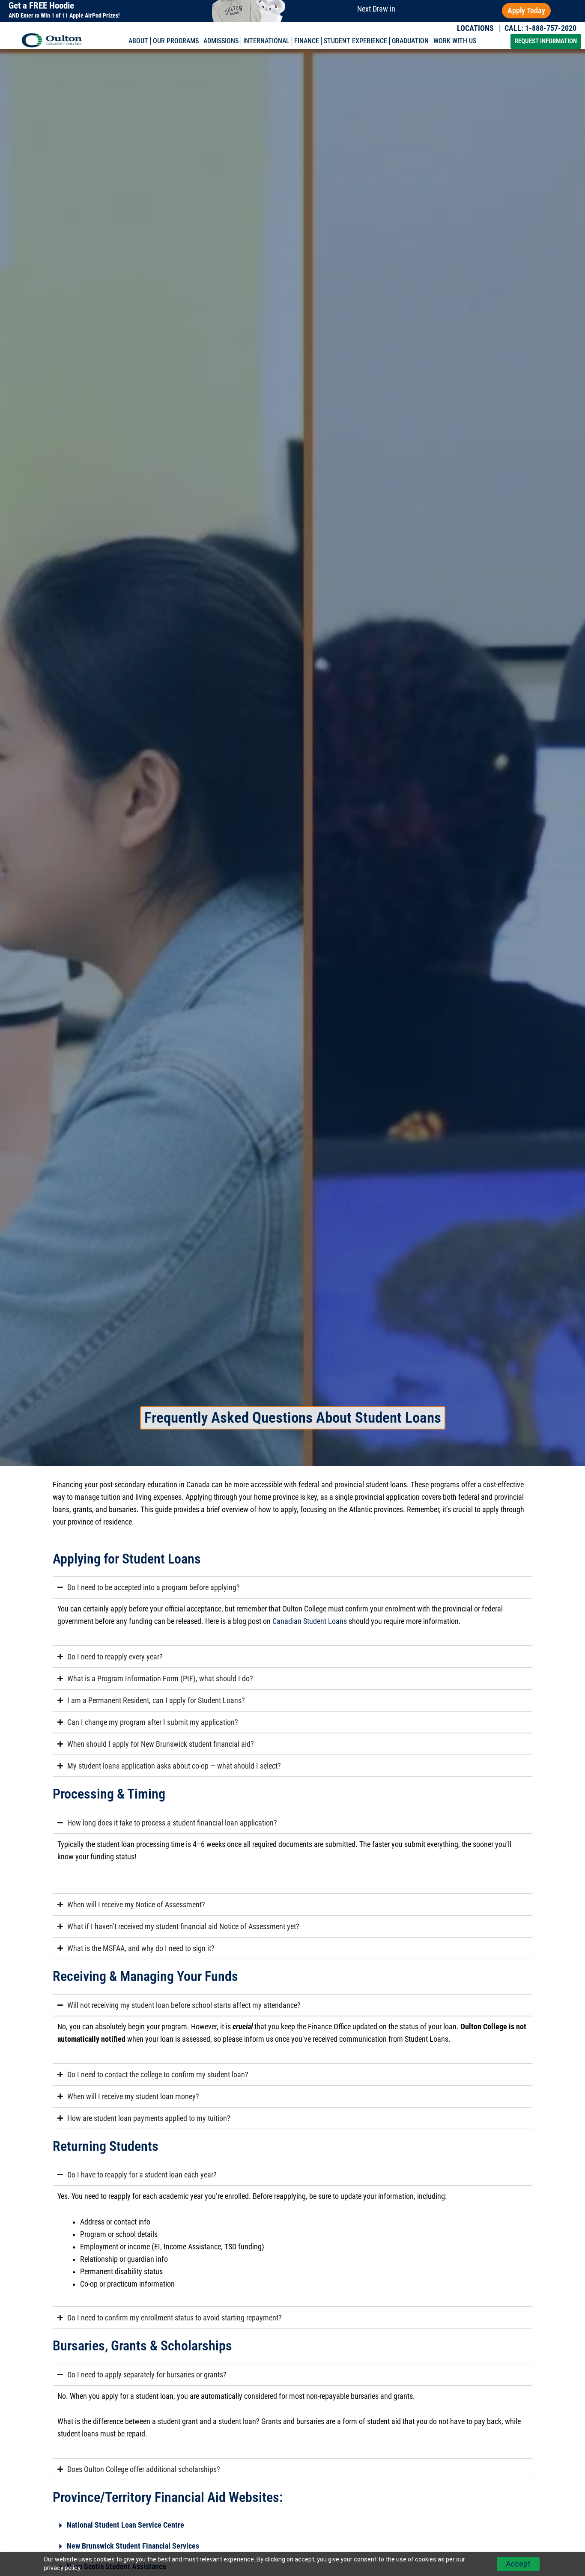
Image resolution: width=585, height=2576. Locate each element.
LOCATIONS (475, 28)
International (266, 41)
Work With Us (455, 41)
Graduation (410, 41)
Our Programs (176, 41)
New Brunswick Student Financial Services (133, 2546)
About (138, 41)
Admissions (221, 41)
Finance (307, 41)
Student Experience (355, 41)
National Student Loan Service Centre (125, 2525)
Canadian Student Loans (310, 1621)
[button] (292, 2526)
